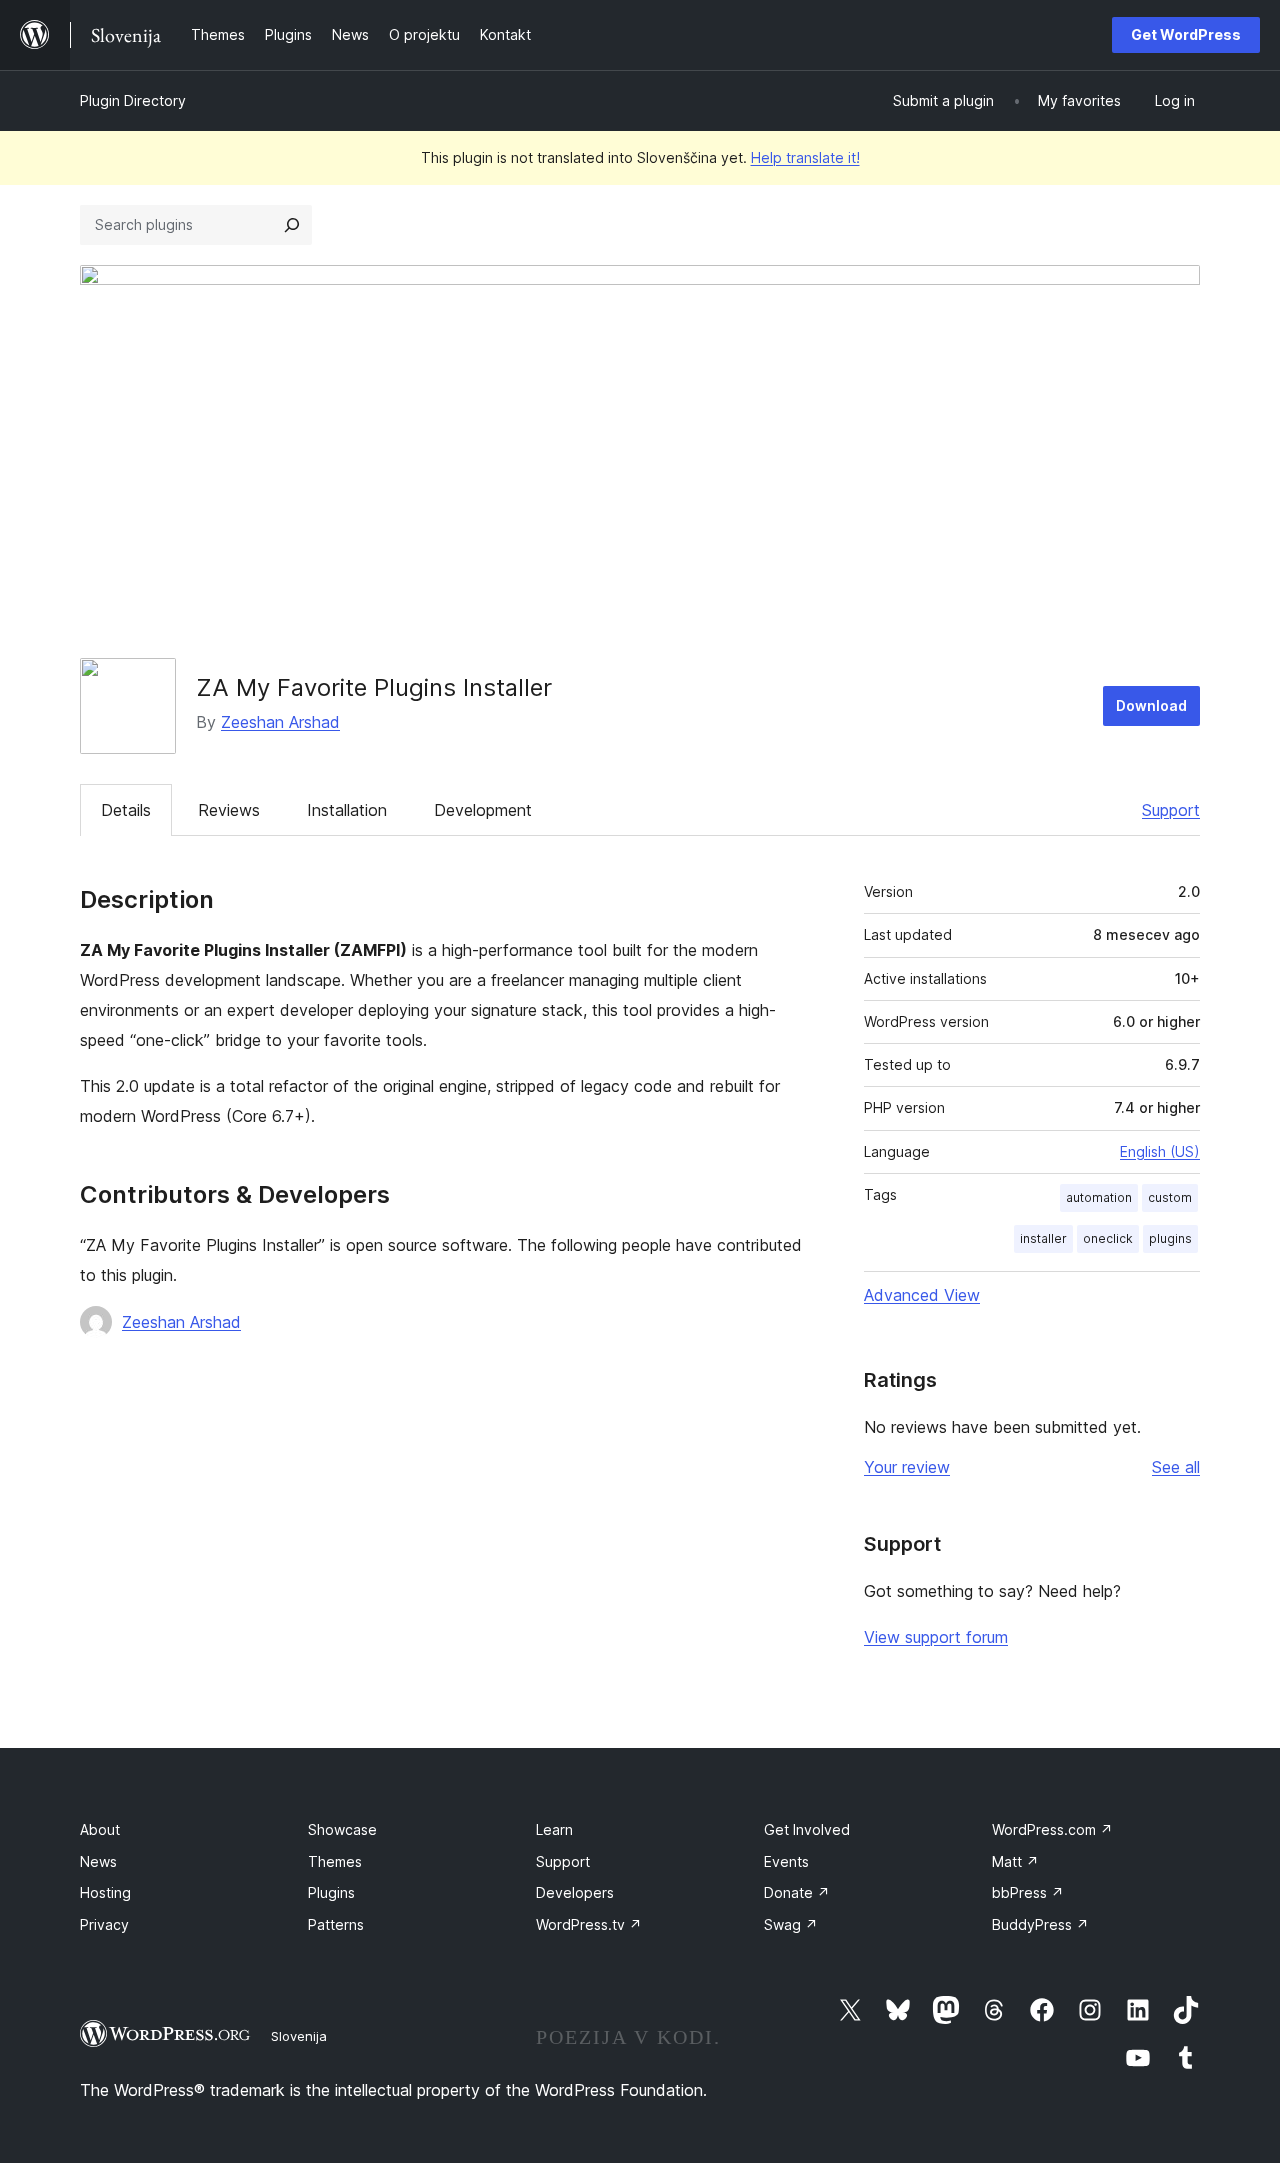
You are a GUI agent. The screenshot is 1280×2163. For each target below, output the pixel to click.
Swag (791, 1924)
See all (1176, 1467)
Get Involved (807, 1829)
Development (483, 810)
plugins (1170, 1238)
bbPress (1028, 1892)
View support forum (936, 1637)
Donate (797, 1892)
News (98, 1861)
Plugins (331, 1892)
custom (1170, 1197)
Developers (575, 1892)
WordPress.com (1052, 1829)
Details (126, 810)
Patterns (336, 1924)
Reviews (229, 810)
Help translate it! (805, 157)
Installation (347, 810)
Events (786, 1861)
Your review (907, 1467)
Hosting (105, 1892)
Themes (335, 1861)
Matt (1015, 1861)
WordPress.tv (589, 1924)
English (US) (1160, 1151)
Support (1171, 810)
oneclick (1108, 1238)
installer (1043, 1238)
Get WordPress (1186, 34)
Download (1151, 705)
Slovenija (299, 2036)
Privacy (104, 1924)
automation (1099, 1197)
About (100, 1829)
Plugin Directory (133, 100)
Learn (554, 1829)
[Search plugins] (292, 225)
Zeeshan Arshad (280, 722)
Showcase (342, 1829)
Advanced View (922, 1295)
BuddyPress (1040, 1924)
